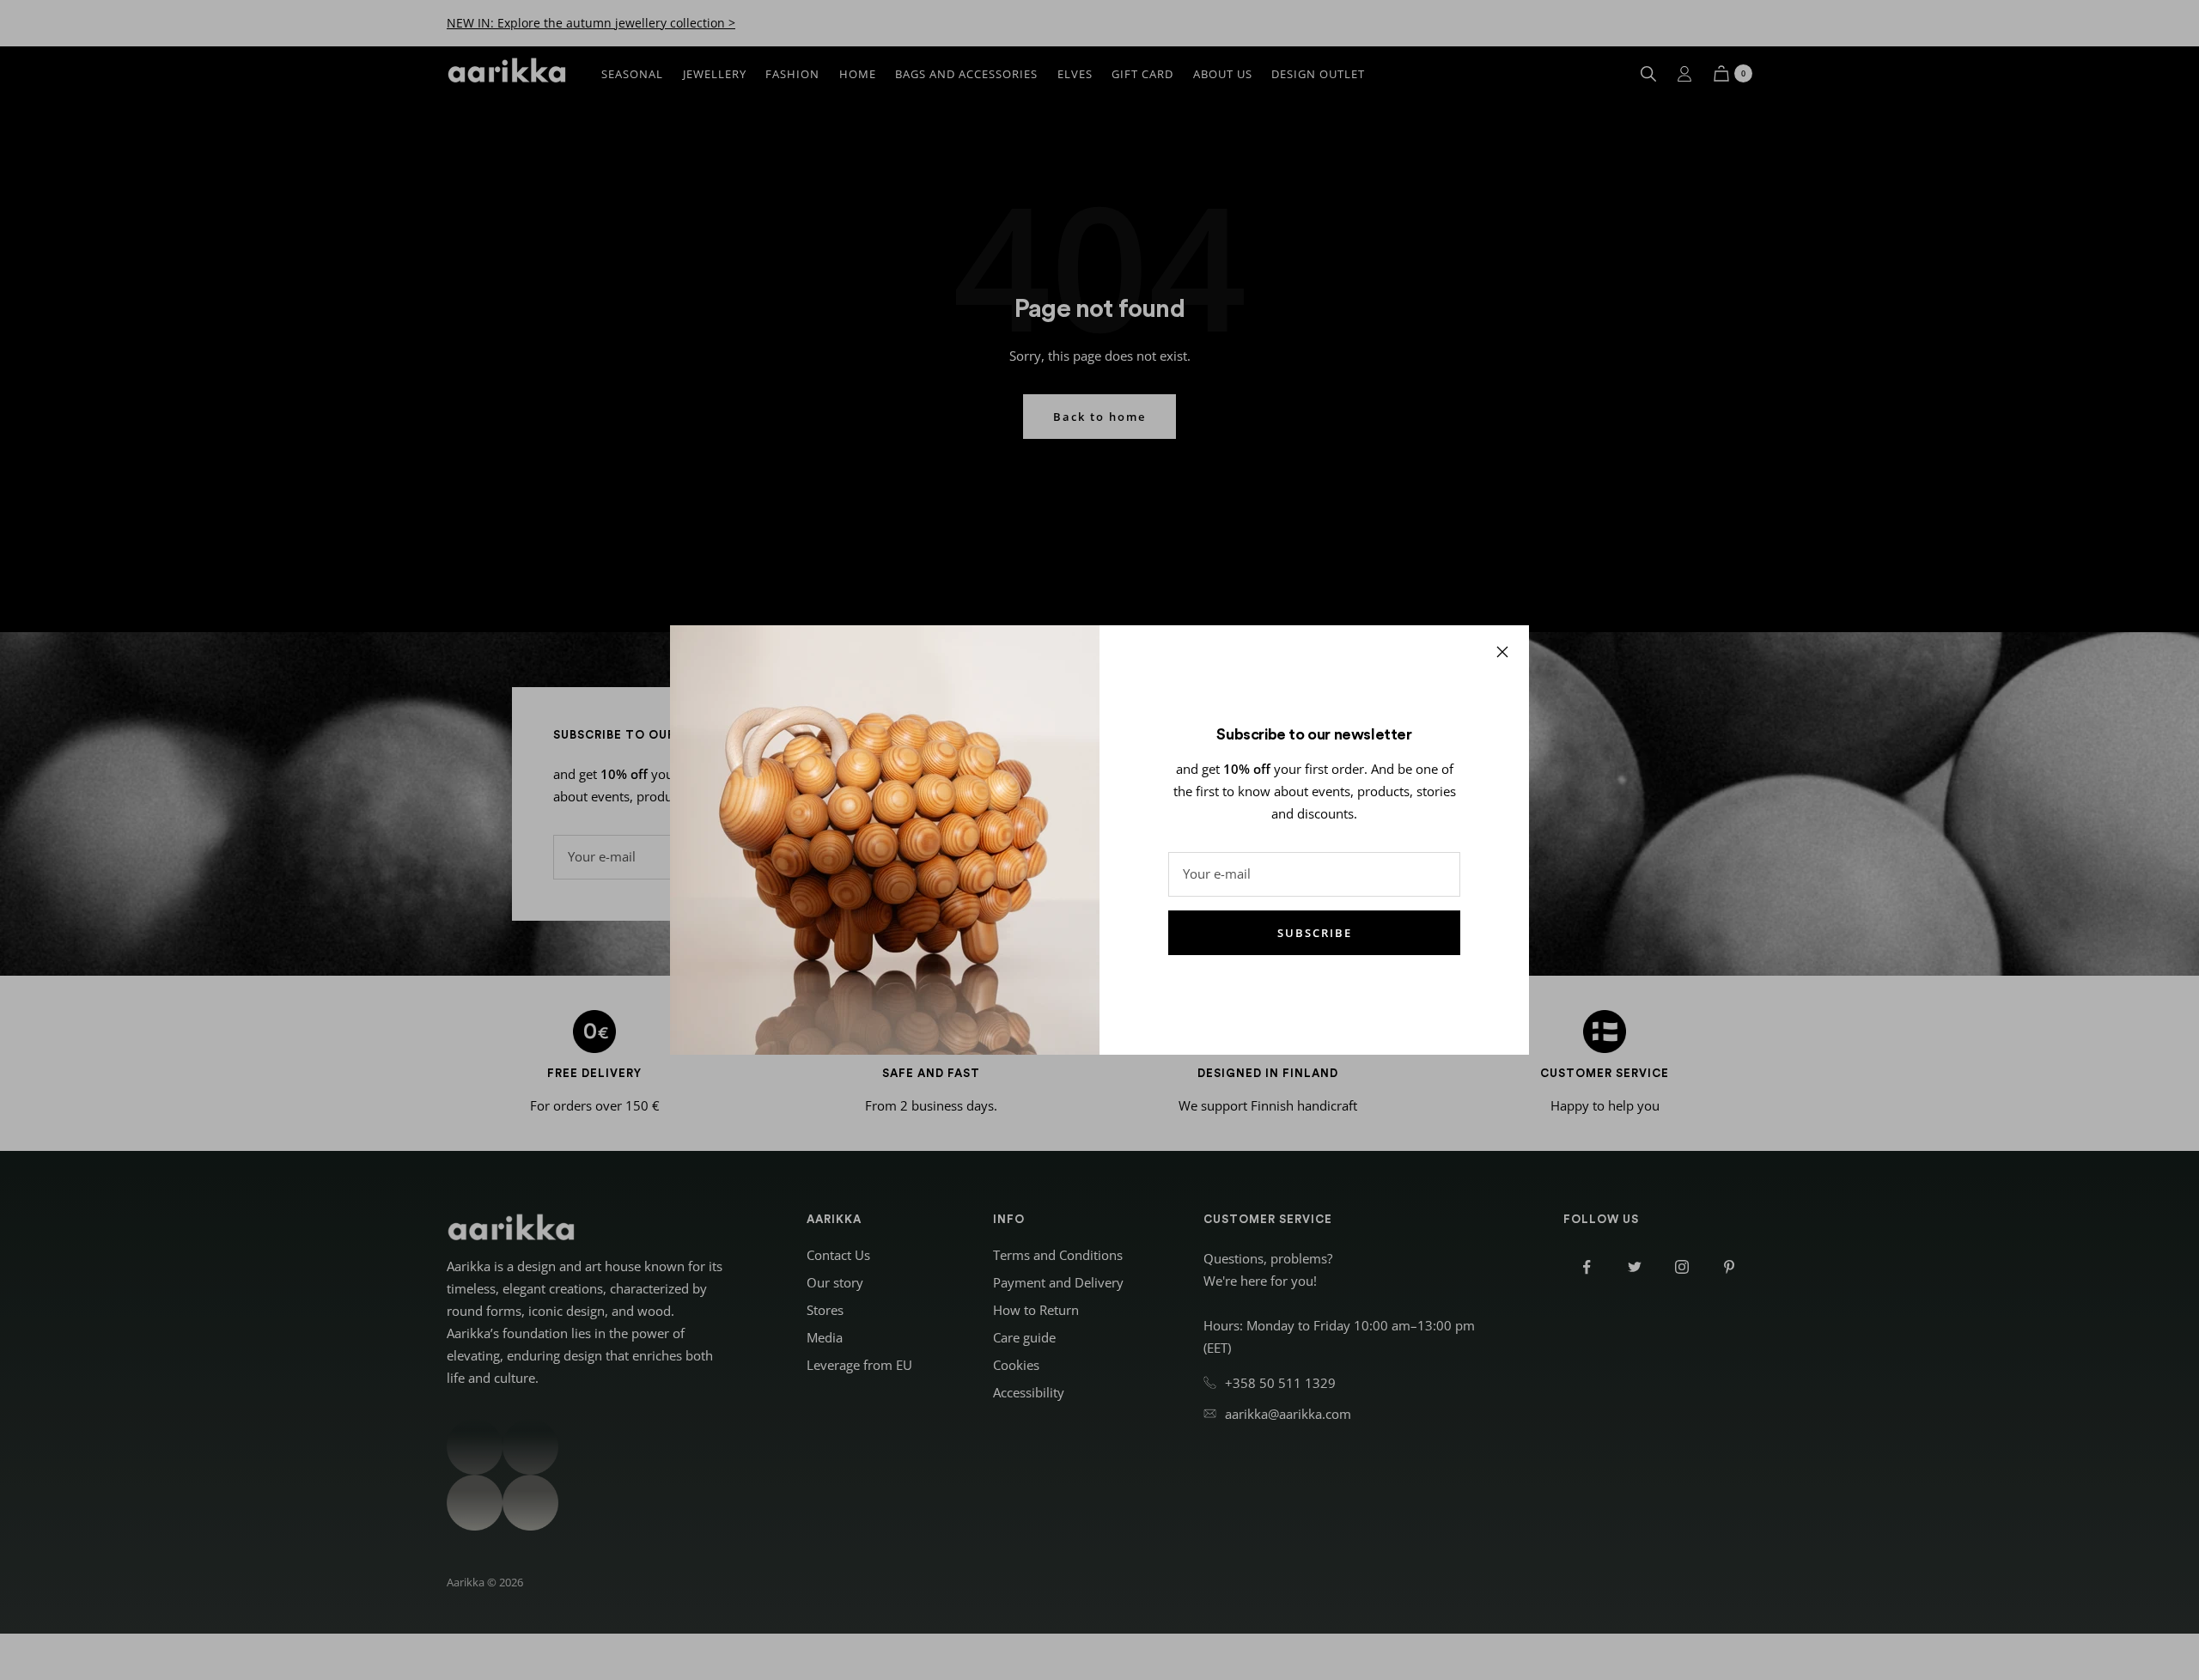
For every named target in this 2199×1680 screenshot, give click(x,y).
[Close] (1502, 652)
